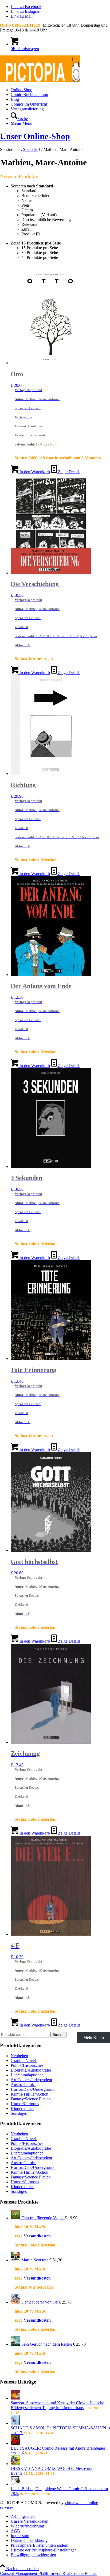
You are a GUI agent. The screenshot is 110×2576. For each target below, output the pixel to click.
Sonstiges (19, 2113)
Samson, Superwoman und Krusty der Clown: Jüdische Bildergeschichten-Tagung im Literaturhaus (57, 2405)
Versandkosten (37, 2236)
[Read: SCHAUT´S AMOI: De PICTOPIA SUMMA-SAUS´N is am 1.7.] (15, 2423)
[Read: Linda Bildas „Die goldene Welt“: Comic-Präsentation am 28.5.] (15, 2484)
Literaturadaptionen (27, 2075)
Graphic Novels (24, 2061)
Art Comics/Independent (31, 2080)
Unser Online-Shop (35, 136)
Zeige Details (69, 472)
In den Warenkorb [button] (34, 472)
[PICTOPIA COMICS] (40, 81)
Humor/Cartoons (25, 2104)
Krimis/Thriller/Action (30, 2094)
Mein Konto (94, 2038)
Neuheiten (19, 2056)
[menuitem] (60, 90)
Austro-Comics (23, 2085)
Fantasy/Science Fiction (31, 2099)
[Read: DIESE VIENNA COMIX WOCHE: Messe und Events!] (15, 2464)
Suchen (58, 2035)
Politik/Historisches (27, 2065)
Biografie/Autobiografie (31, 2070)
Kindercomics (22, 2108)
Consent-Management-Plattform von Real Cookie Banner (48, 2573)
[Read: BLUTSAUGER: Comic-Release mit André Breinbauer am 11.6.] (15, 2443)
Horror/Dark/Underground (33, 2089)
